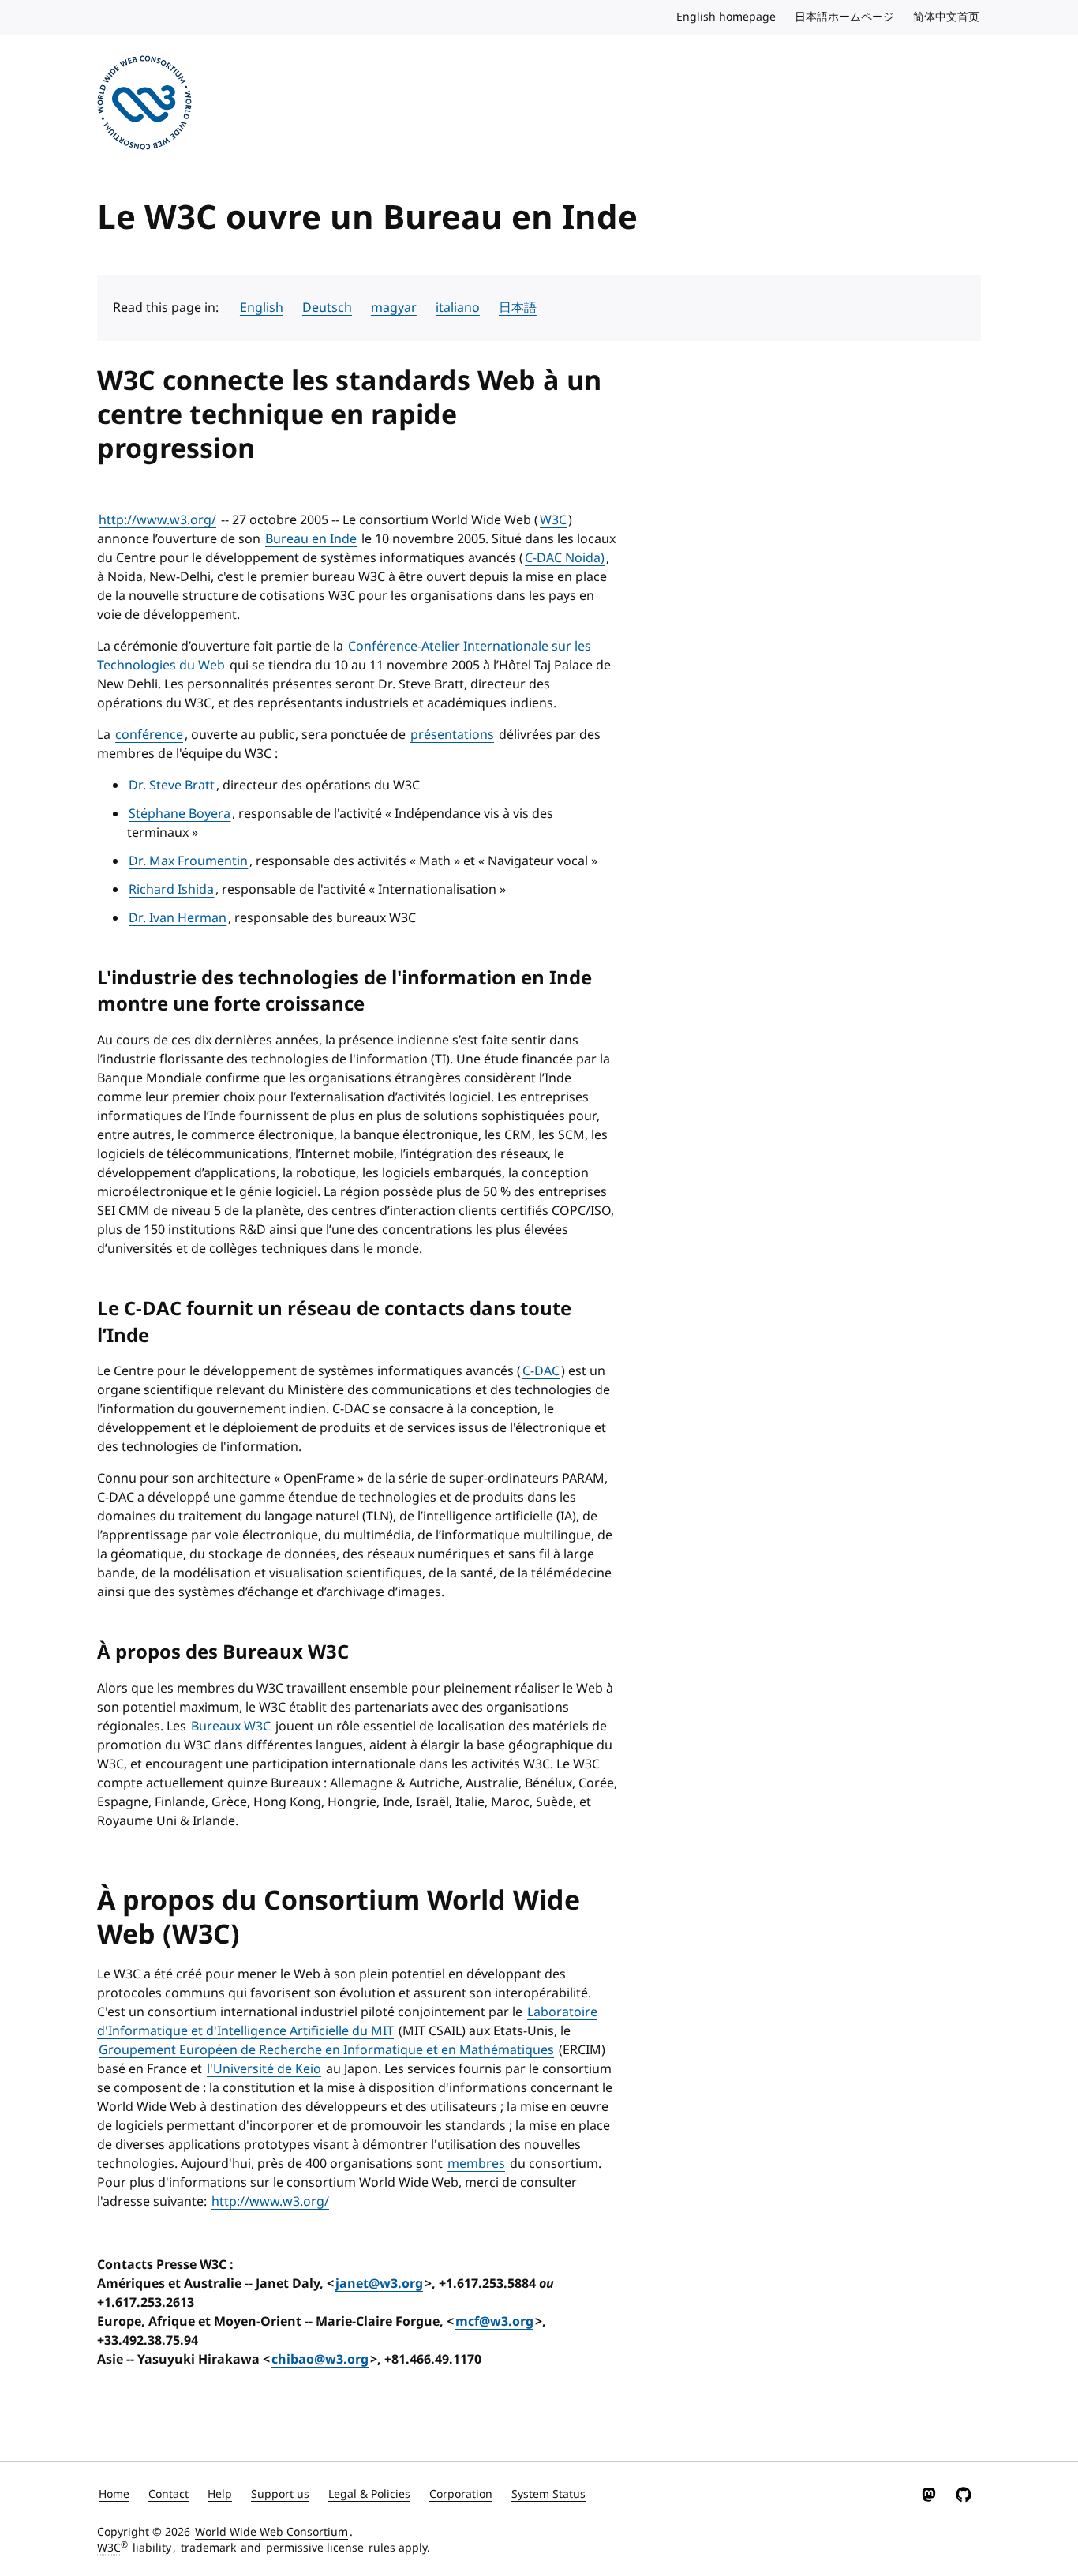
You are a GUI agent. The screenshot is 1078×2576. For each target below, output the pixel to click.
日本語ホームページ (845, 17)
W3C (553, 520)
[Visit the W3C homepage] (144, 105)
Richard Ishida (171, 890)
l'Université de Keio (264, 2069)
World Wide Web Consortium (271, 2532)
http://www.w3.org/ (157, 520)
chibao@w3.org (320, 2360)
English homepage (727, 17)
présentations (452, 735)
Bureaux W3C (231, 1727)
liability (152, 2548)
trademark (208, 2548)
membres (476, 2164)
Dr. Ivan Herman (178, 918)
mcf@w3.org (494, 2322)
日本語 (518, 308)
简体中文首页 (947, 17)
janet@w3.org (379, 2284)
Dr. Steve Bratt (172, 786)
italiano (458, 308)
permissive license (315, 2548)
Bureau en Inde (311, 539)
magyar (394, 308)
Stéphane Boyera (180, 814)
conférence (149, 735)
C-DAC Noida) (565, 558)
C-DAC (541, 1371)
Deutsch (327, 308)
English (262, 308)
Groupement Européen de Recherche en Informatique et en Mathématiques (326, 2050)
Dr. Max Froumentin (188, 861)
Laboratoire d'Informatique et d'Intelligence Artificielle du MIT (347, 2022)
